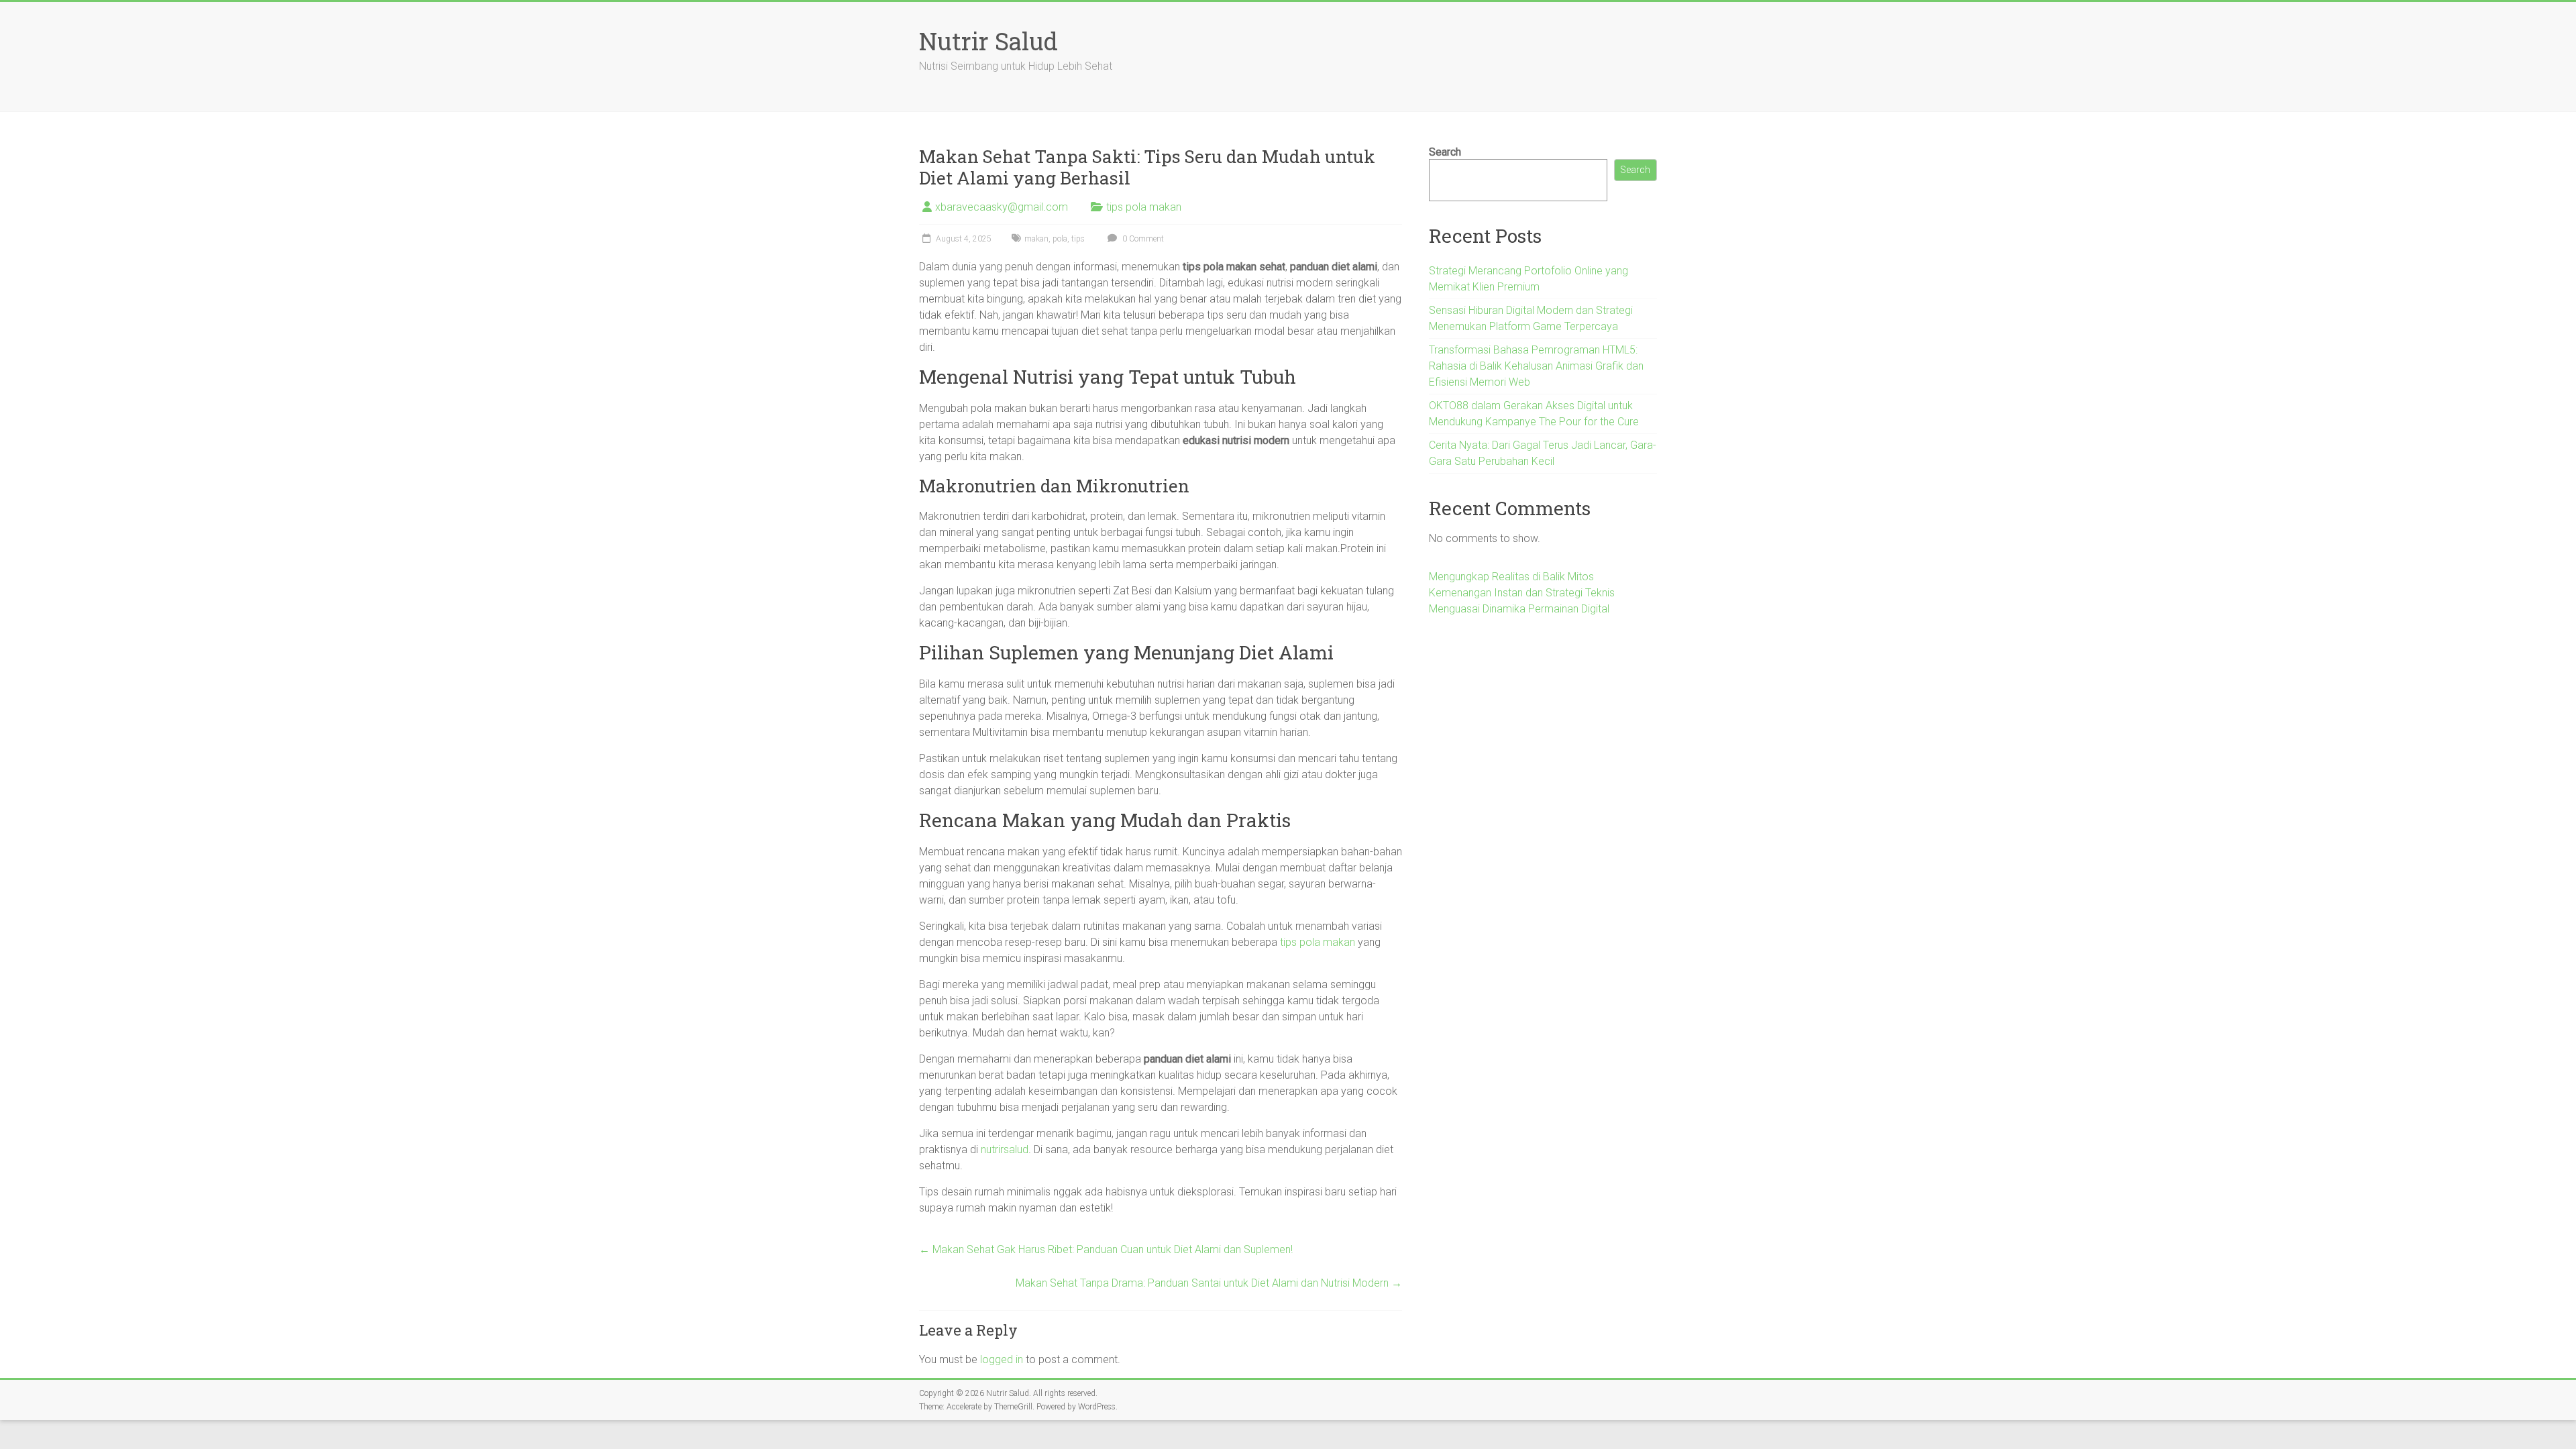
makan (1036, 239)
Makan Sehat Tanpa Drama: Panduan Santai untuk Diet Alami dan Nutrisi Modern (1209, 1283)
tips (1078, 239)
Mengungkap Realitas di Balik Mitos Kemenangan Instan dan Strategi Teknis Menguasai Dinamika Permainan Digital (1522, 593)
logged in (1002, 1359)
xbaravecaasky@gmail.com (1002, 207)
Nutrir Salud (988, 41)
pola (1060, 239)
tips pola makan (1144, 207)
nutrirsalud (1005, 1149)
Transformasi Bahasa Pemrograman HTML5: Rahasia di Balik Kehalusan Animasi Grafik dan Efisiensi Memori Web (1536, 366)
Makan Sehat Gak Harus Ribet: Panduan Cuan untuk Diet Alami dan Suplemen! (1106, 1249)
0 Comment (1142, 239)
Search (1445, 152)
